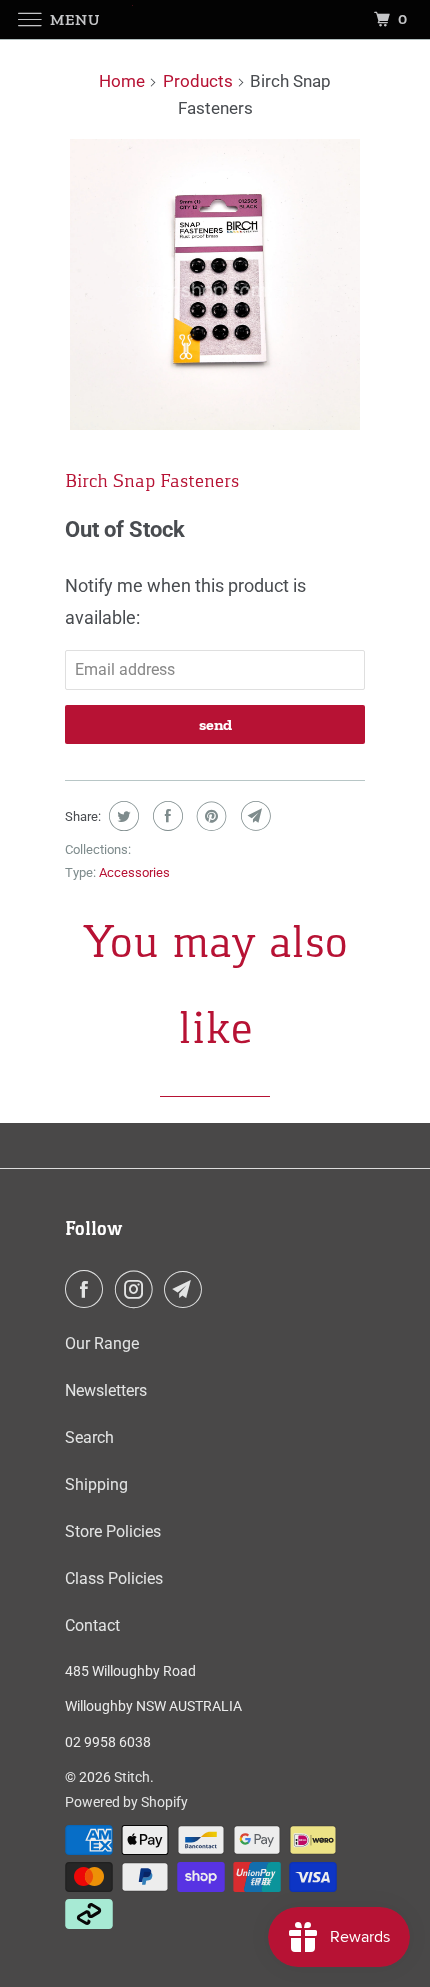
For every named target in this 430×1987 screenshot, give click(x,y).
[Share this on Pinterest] (209, 816)
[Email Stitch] (187, 1289)
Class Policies (114, 1578)
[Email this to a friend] (253, 816)
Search (89, 1437)
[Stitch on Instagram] (138, 1289)
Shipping (96, 1484)
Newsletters (106, 1390)
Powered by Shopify (126, 1802)
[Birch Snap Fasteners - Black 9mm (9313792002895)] (215, 284)
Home (122, 81)
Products (198, 81)
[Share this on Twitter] (121, 816)
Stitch (132, 1777)
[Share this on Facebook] (165, 816)
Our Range (102, 1343)
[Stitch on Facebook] (88, 1289)
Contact (92, 1625)
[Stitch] (215, 19)
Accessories (134, 872)
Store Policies (113, 1531)
